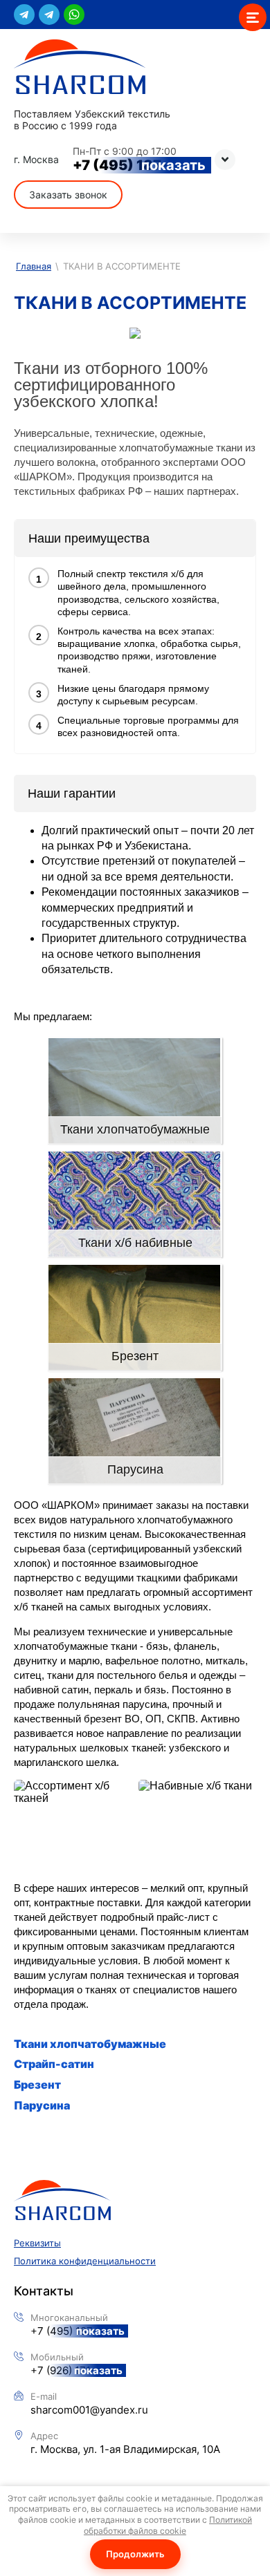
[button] (68, 195)
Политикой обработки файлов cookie (168, 2525)
